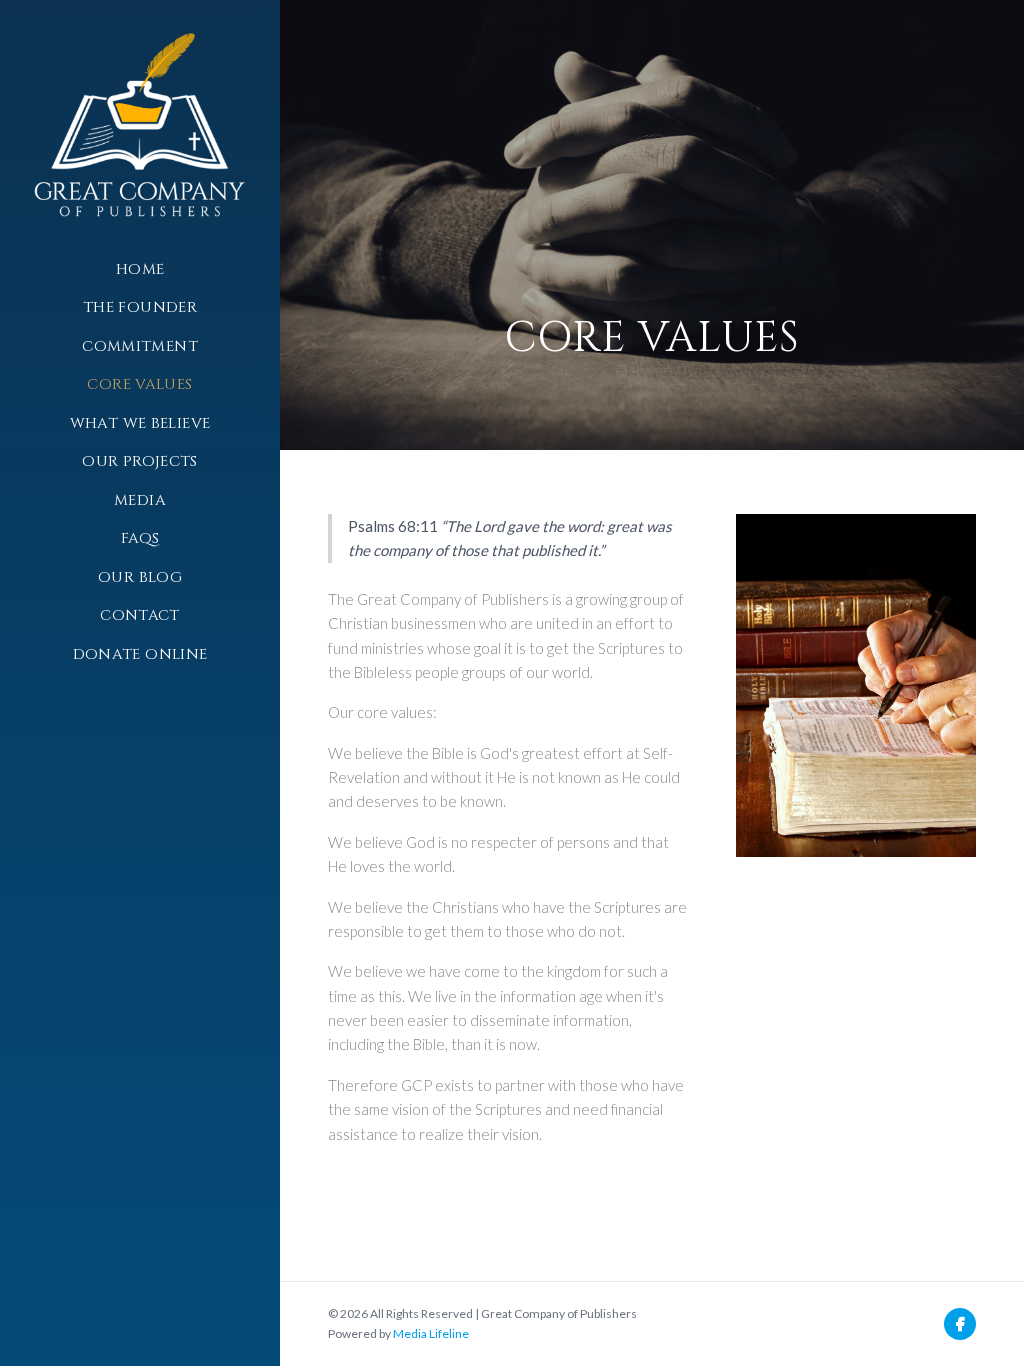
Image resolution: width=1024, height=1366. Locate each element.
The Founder (140, 307)
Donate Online (140, 654)
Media (140, 500)
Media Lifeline (431, 1333)
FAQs (140, 538)
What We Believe (140, 423)
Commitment (140, 346)
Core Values (139, 384)
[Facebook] (960, 1324)
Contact (140, 615)
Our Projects (140, 461)
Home (140, 269)
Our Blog (140, 577)
